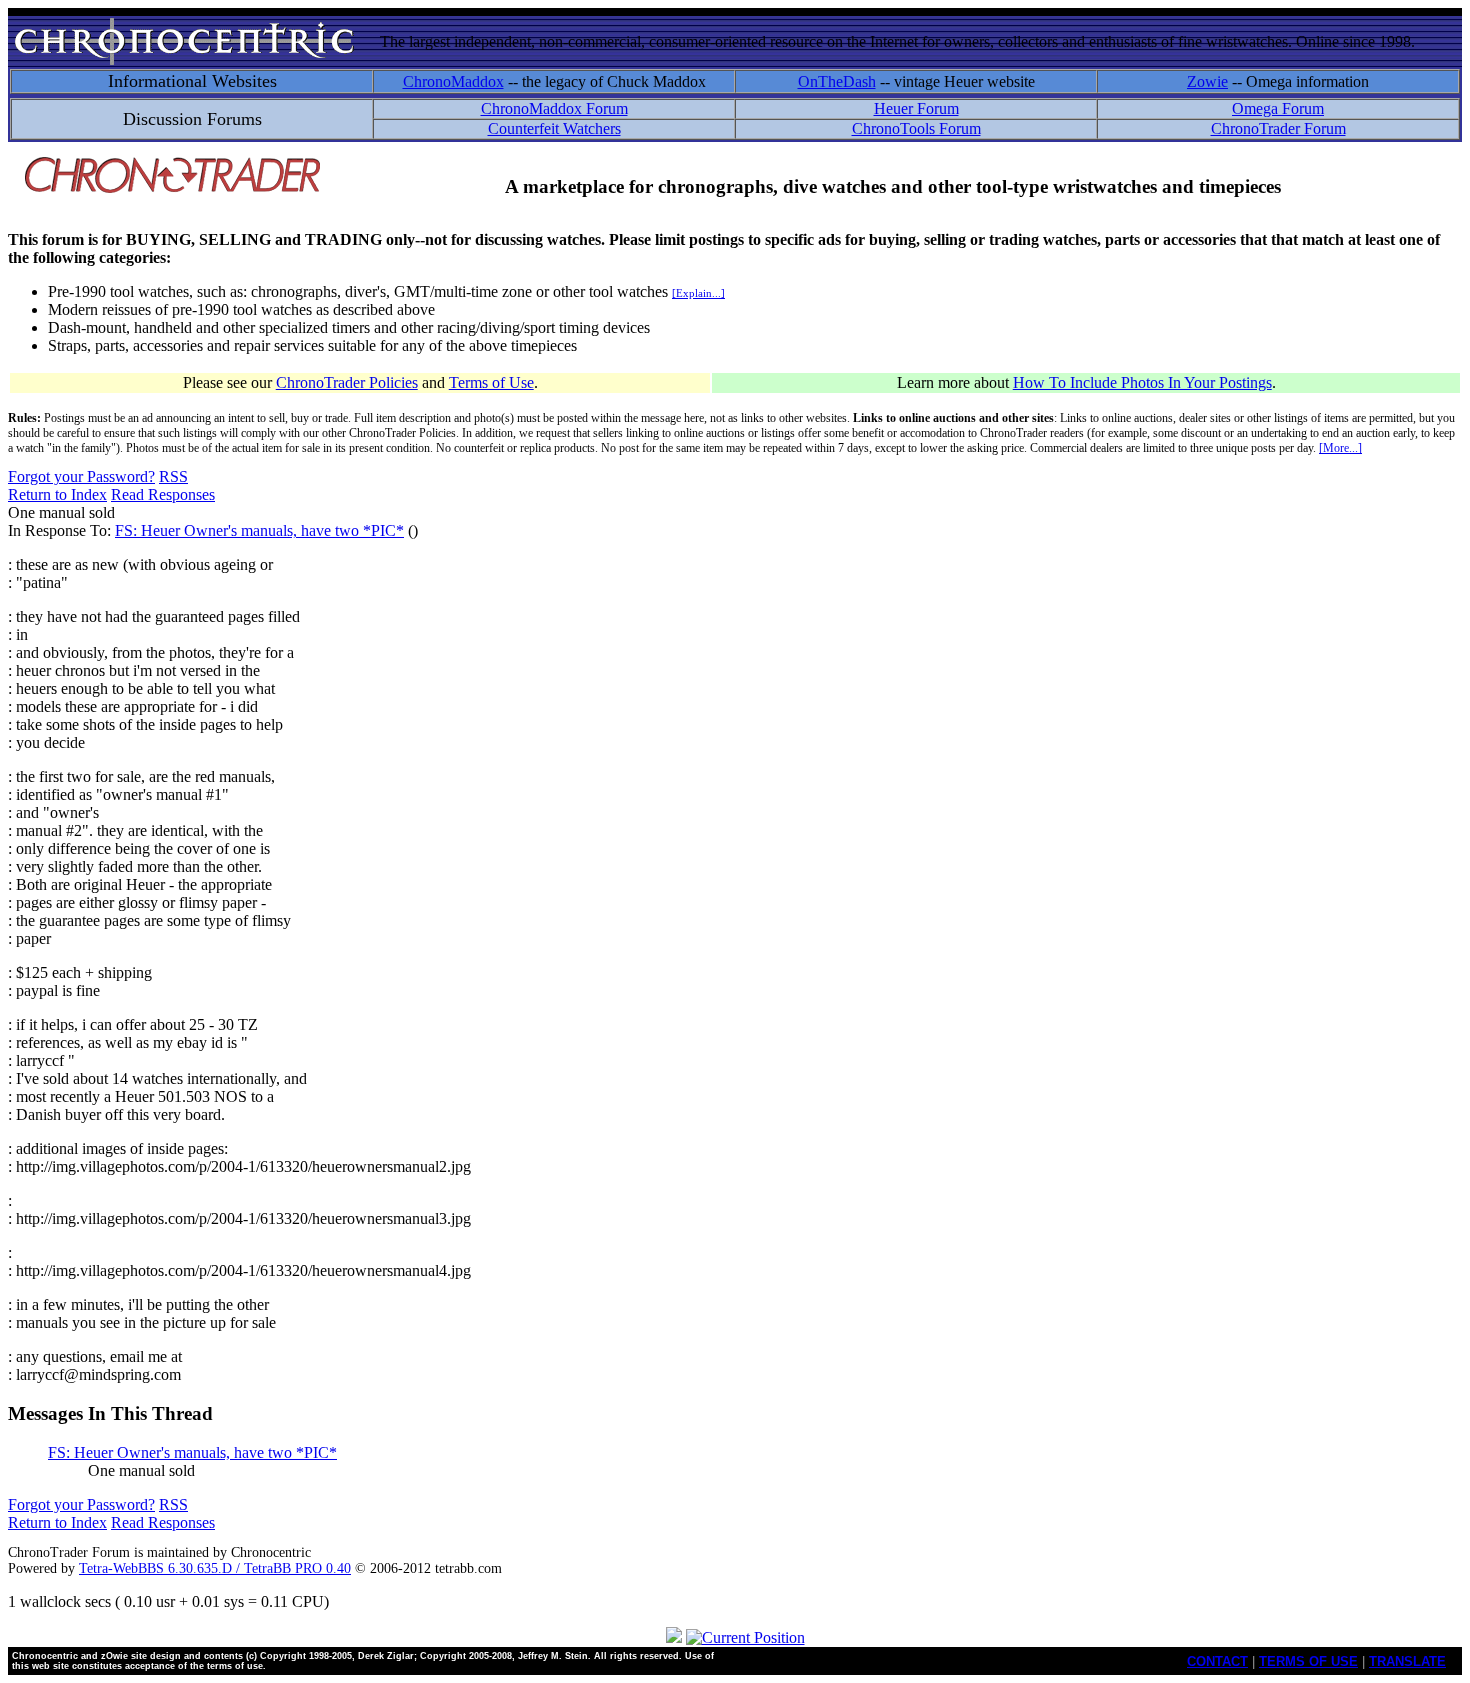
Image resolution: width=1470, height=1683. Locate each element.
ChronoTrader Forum (1278, 128)
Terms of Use (491, 382)
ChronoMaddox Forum (554, 108)
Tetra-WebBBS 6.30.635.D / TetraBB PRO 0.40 (215, 1568)
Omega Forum (1278, 108)
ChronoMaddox (453, 81)
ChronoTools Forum (916, 128)
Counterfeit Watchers (554, 128)
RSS (173, 476)
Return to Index (57, 494)
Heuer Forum (916, 108)
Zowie (1207, 81)
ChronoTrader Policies (347, 382)
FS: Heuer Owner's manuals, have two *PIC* (259, 530)
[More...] (1340, 448)
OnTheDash (837, 81)
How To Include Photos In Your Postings (1142, 382)
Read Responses (163, 494)
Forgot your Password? (81, 476)
